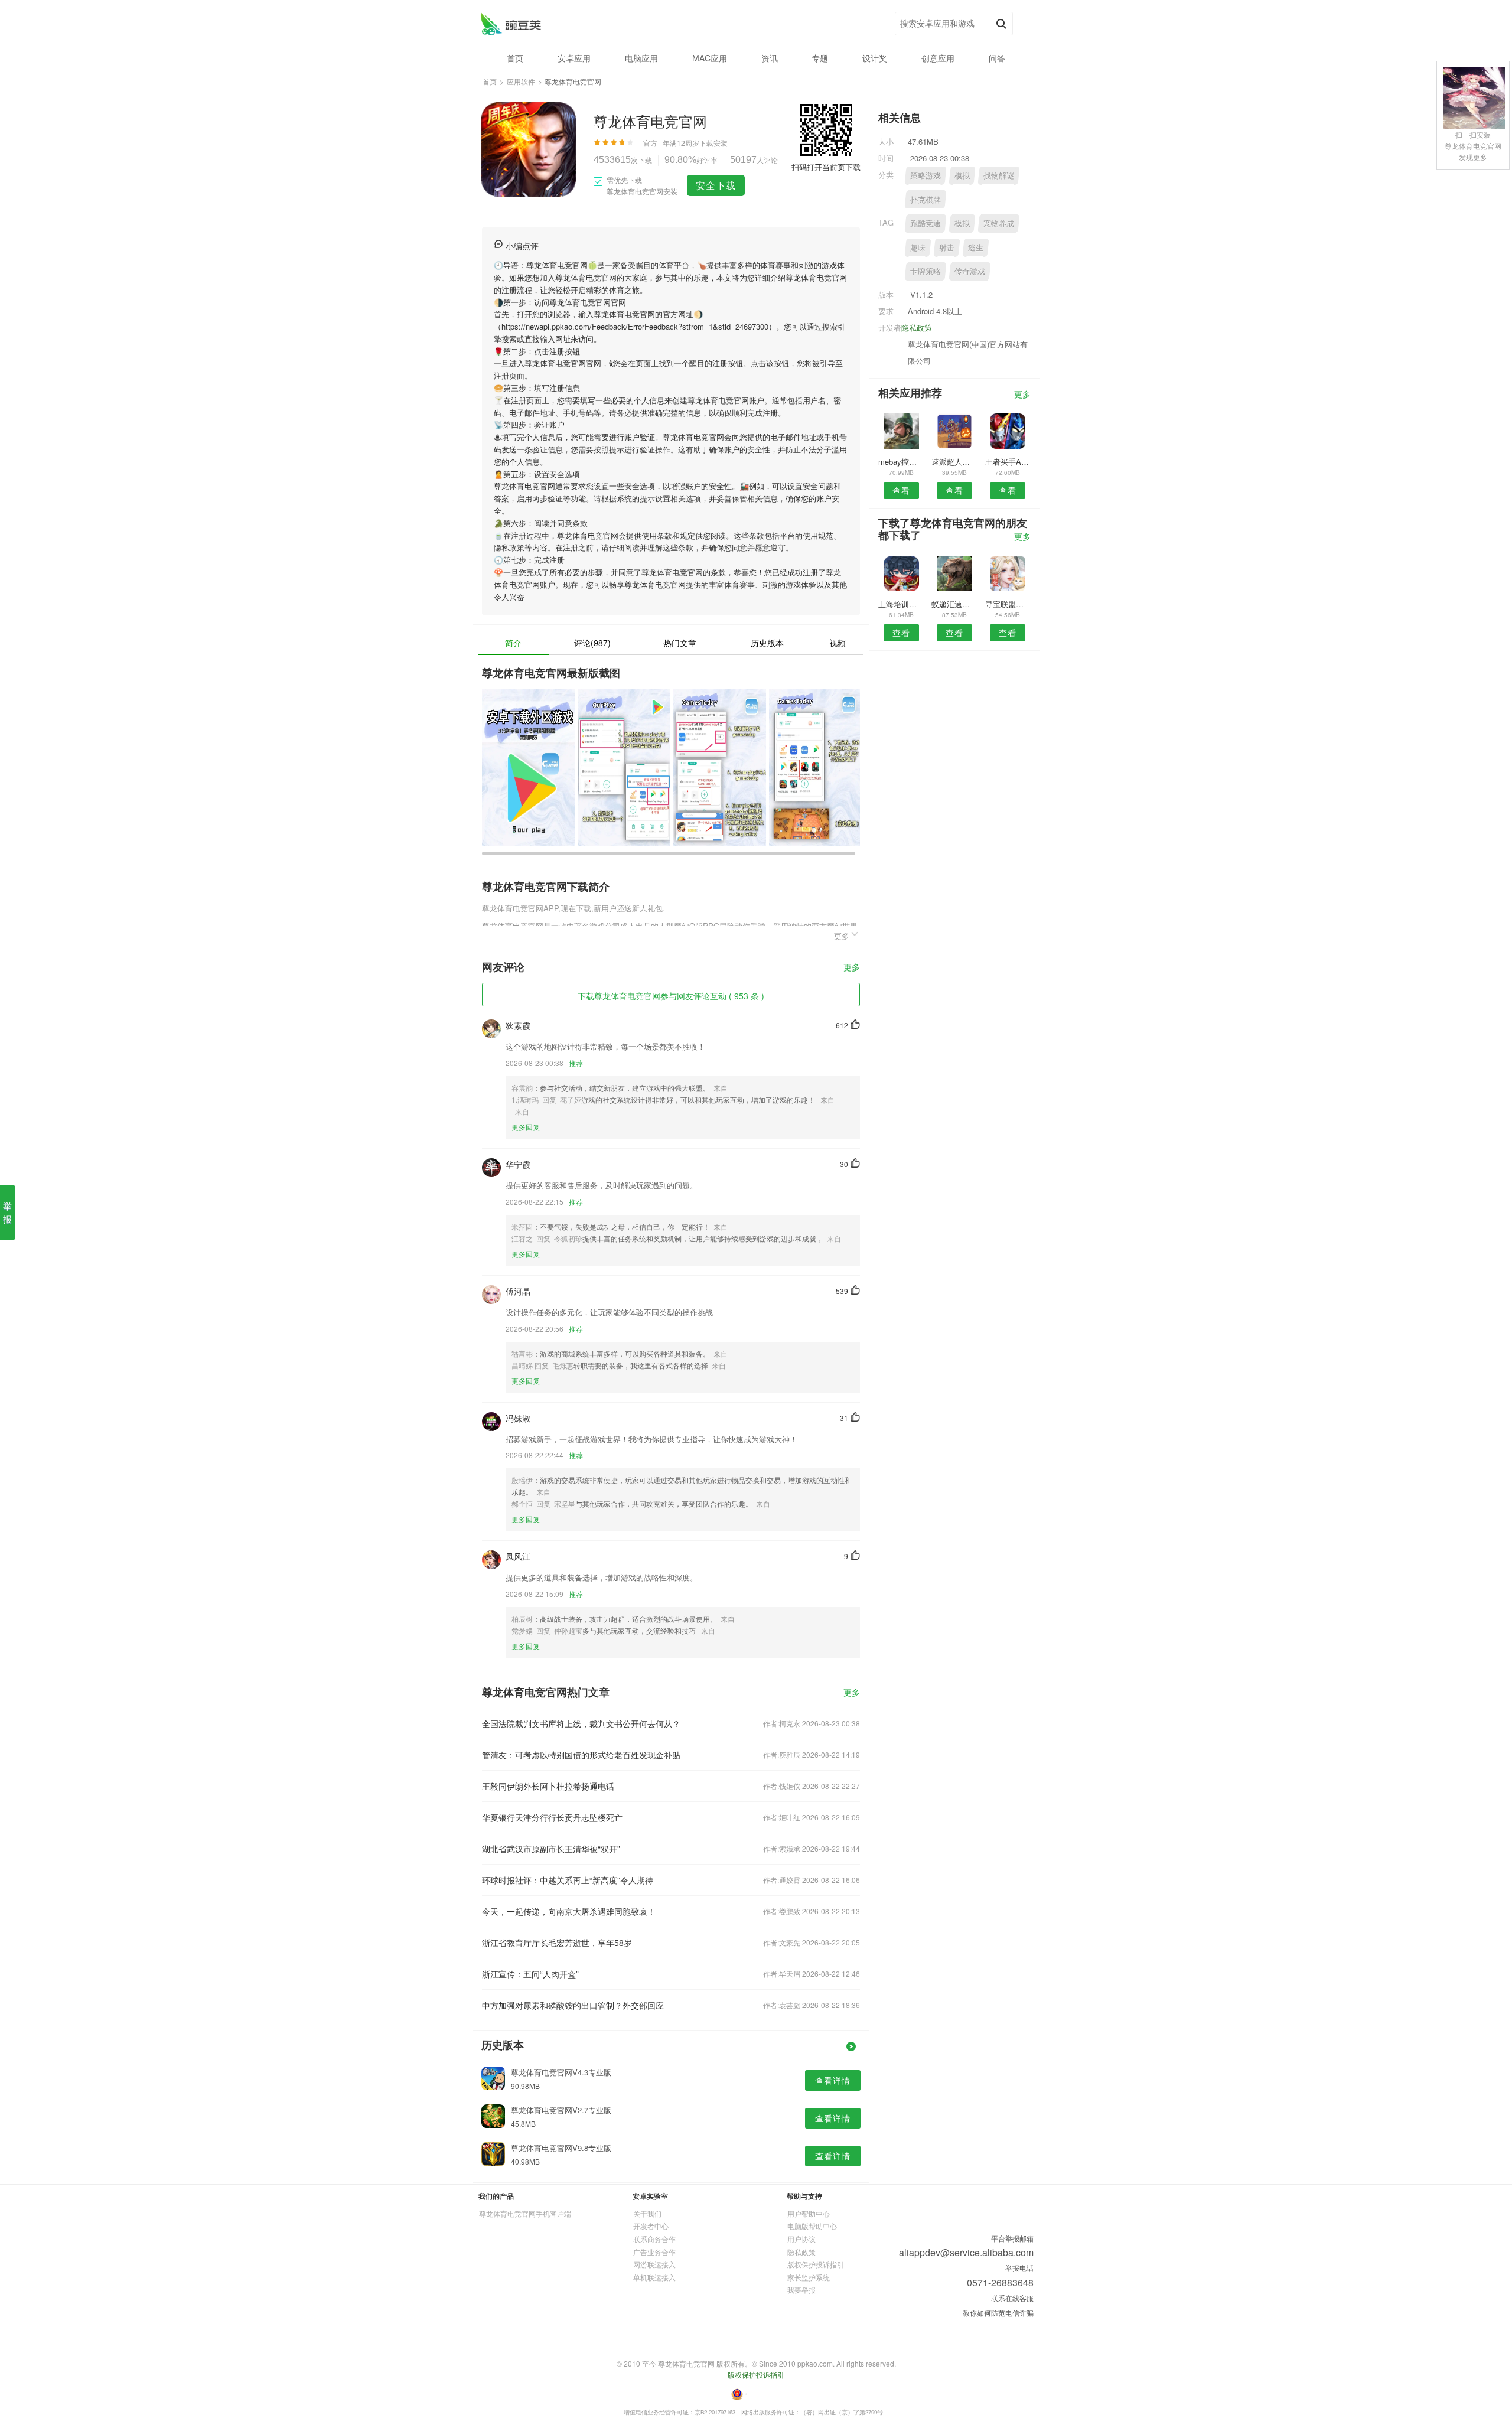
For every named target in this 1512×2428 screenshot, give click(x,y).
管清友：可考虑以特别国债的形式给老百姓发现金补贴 (581, 1755)
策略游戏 (926, 175)
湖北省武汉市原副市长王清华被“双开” (551, 1849)
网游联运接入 (654, 2264)
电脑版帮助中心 (812, 2226)
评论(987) (592, 643)
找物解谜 (999, 175)
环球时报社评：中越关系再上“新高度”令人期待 (568, 1880)
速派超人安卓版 (954, 462)
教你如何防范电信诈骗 (998, 2313)
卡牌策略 (926, 271)
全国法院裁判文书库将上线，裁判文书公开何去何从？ (581, 1723)
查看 (901, 490)
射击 (947, 247)
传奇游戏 (970, 271)
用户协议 (801, 2239)
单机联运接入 (654, 2277)
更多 (852, 968)
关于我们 (647, 2213)
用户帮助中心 (809, 2213)
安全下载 (716, 185)
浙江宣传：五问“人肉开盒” (530, 1974)
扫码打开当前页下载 (826, 167)
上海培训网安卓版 (901, 604)
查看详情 (833, 2080)
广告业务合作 (654, 2252)
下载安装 (713, 143)
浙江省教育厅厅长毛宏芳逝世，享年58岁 (557, 1943)
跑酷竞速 (926, 223)
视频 (838, 643)
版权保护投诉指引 (816, 2264)
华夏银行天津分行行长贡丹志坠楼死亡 (552, 1817)
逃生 (976, 247)
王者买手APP (1008, 462)
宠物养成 (999, 223)
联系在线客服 (1012, 2298)
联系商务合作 (654, 2239)
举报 (7, 1212)
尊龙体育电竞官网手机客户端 (525, 2213)
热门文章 (680, 643)
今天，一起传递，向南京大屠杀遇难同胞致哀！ (569, 1911)
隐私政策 (917, 327)
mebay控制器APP (901, 462)
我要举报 (801, 2290)
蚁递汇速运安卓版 (954, 604)
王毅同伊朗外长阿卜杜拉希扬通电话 (548, 1786)
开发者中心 (651, 2226)
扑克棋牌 (926, 199)
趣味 (918, 247)
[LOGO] (511, 24)
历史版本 (767, 643)
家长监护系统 (809, 2277)
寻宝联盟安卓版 (1008, 604)
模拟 (962, 175)
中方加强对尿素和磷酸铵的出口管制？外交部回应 (573, 2005)
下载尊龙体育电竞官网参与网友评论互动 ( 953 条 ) (671, 996)
